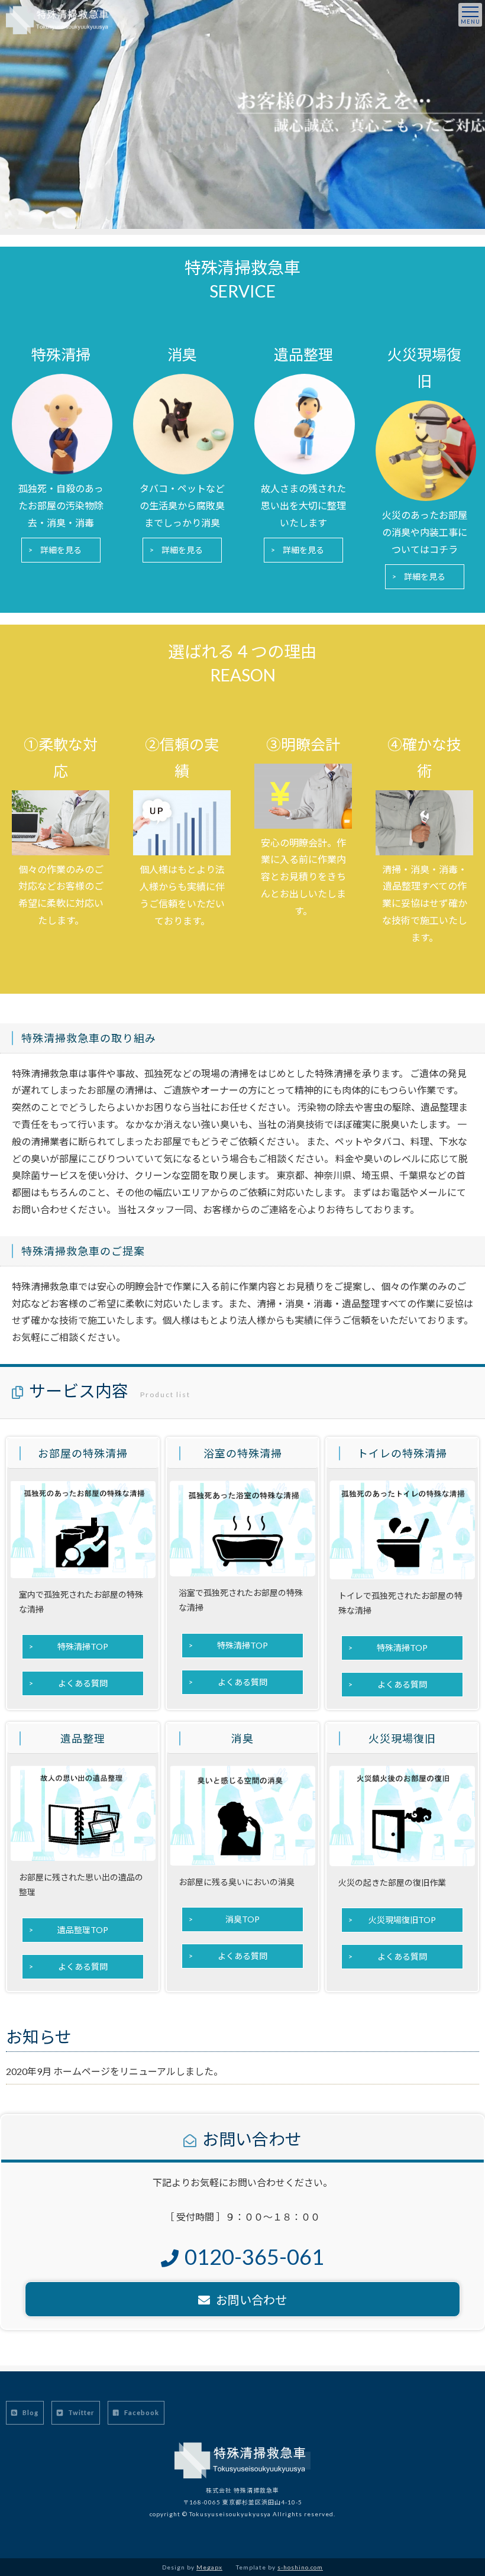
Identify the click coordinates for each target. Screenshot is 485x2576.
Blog (30, 2412)
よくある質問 (83, 1683)
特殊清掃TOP (83, 1646)
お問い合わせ (251, 2300)
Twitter (80, 2412)
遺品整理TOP (83, 1930)
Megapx (209, 2567)
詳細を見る (61, 550)
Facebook (141, 2412)
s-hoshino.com (300, 2567)
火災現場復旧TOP (402, 1920)
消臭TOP (242, 1919)
